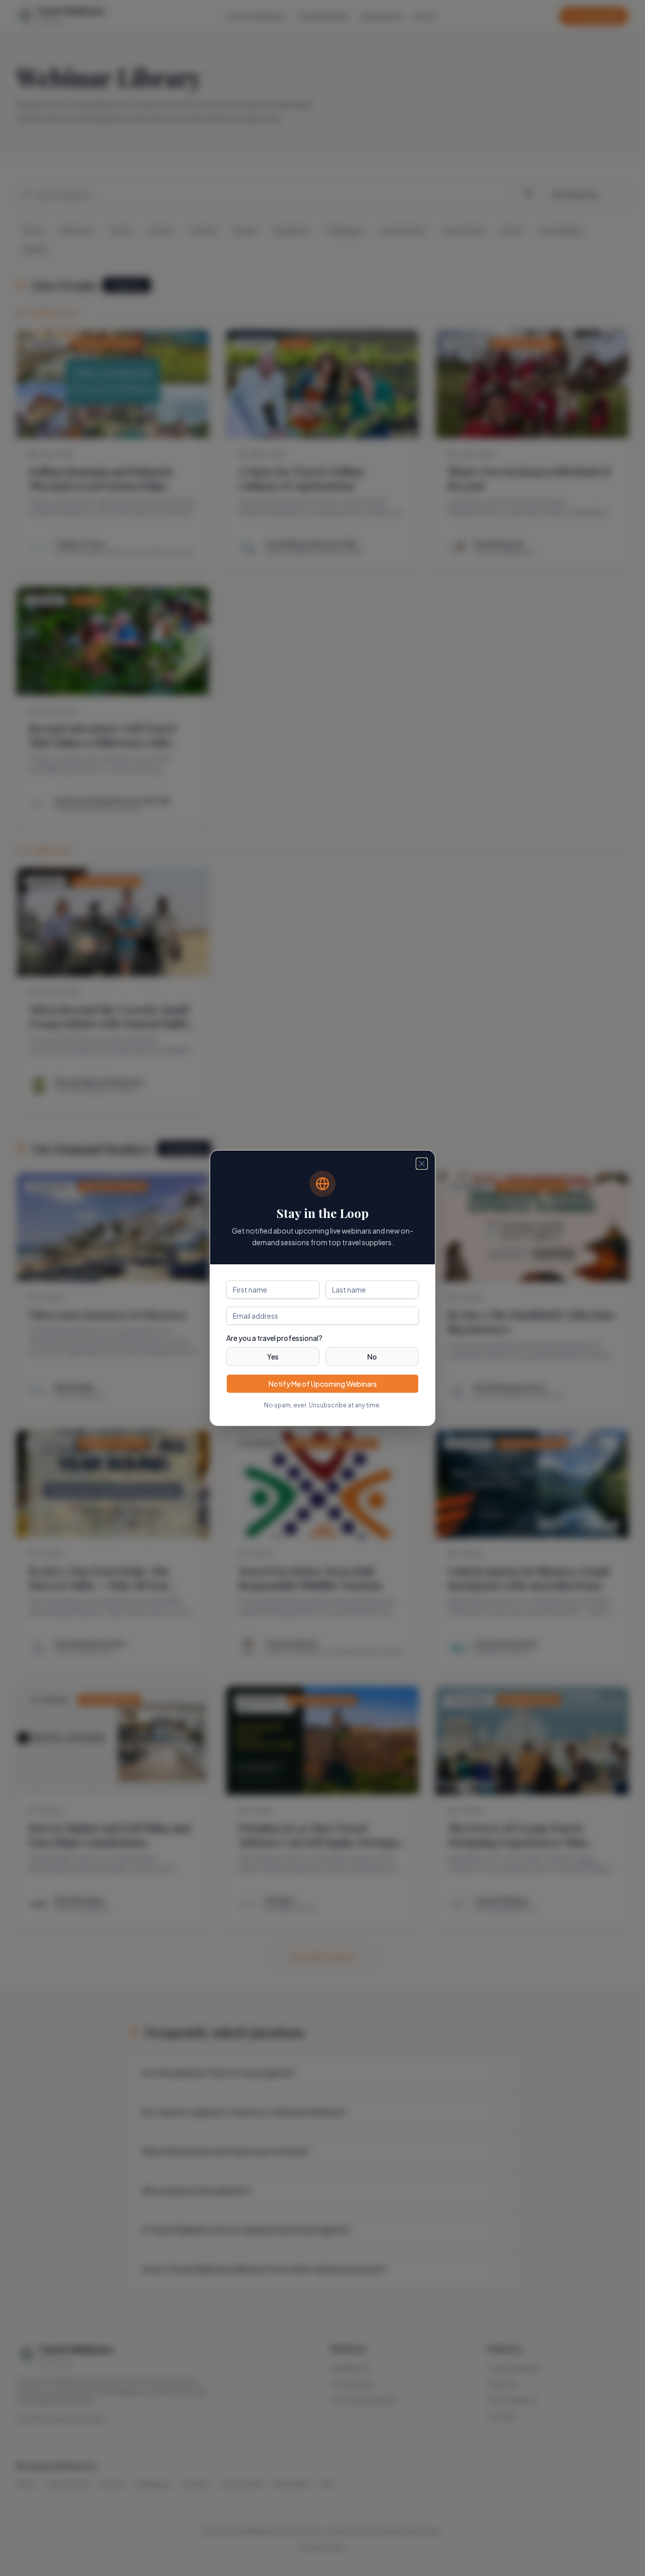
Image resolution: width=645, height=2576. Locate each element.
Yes (273, 1357)
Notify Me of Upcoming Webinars (323, 1384)
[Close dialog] (422, 1164)
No (372, 1357)
